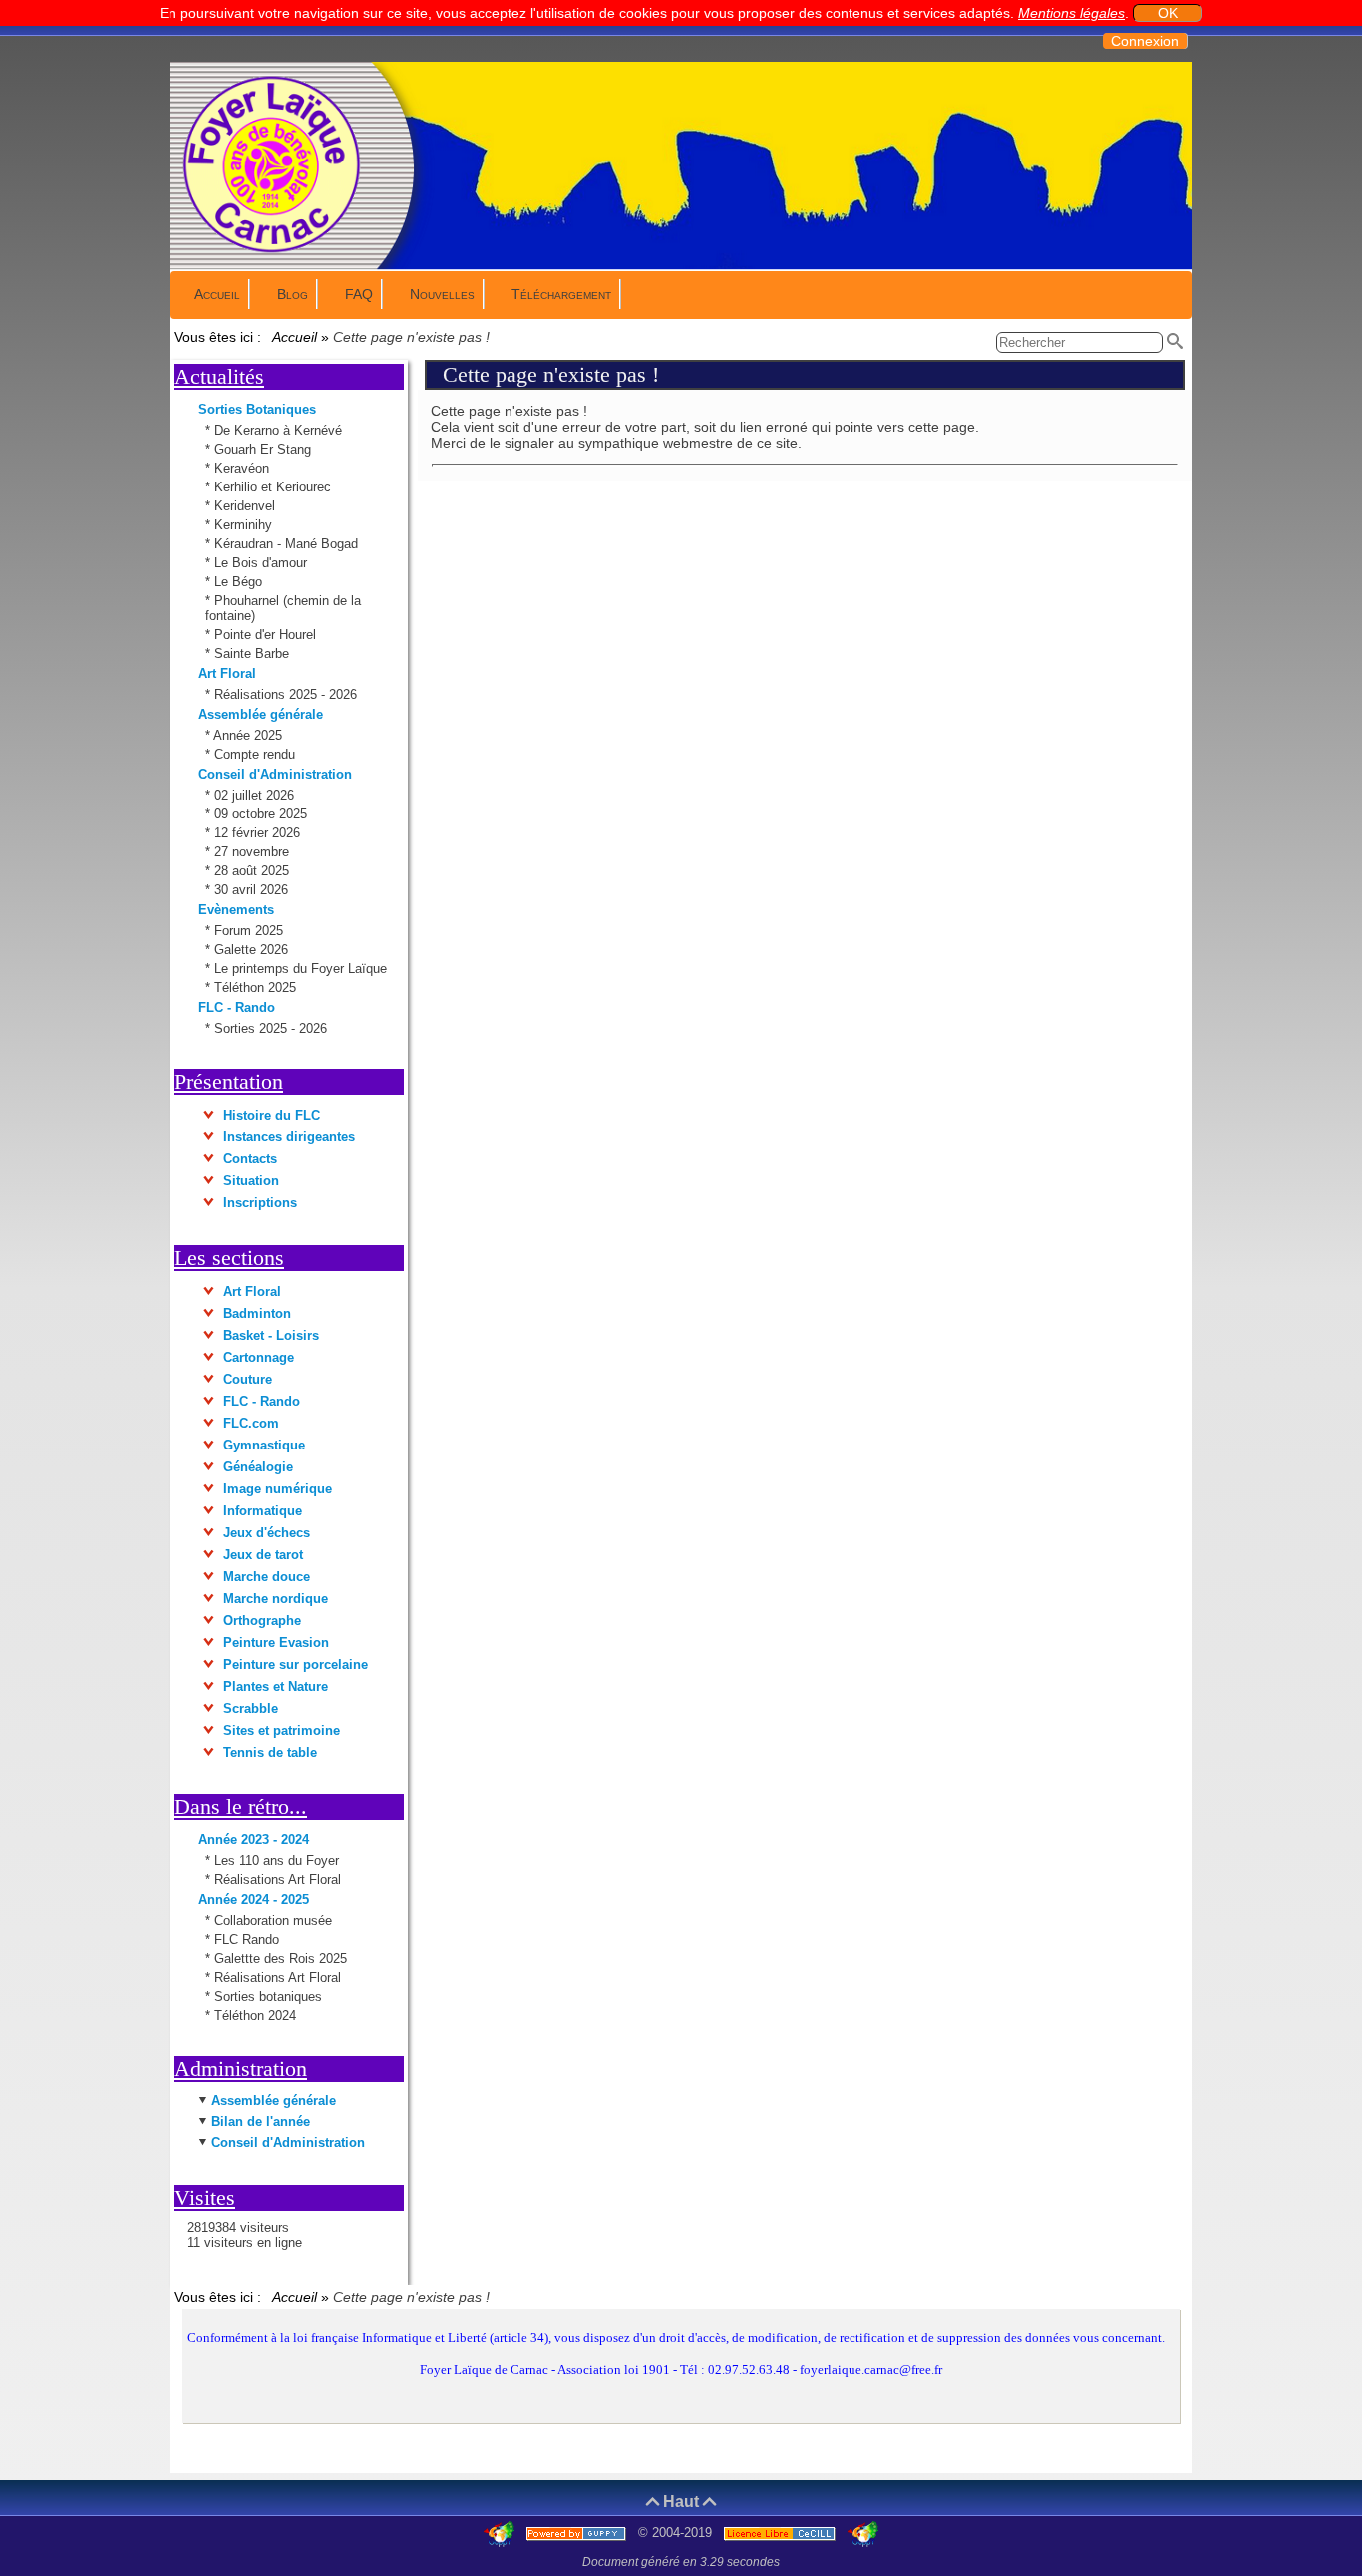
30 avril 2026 (253, 890)
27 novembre (254, 852)
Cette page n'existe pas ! (551, 374)
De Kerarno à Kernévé (280, 430)
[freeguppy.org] (578, 2533)
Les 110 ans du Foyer (277, 1861)
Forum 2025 (251, 931)
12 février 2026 (259, 833)
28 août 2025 (254, 871)
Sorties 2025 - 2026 (273, 1028)
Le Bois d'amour (263, 563)
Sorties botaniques (268, 1996)
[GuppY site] (501, 2533)
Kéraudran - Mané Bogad (288, 544)
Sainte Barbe (254, 653)
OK (1168, 13)
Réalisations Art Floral (278, 1880)
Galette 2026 (253, 950)
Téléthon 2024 (255, 2015)
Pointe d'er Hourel (267, 635)
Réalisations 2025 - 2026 (288, 694)
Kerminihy (245, 525)
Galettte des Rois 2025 (281, 1958)
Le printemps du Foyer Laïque (303, 968)
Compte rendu (257, 754)
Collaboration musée (273, 1921)
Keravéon (244, 468)
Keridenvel (247, 506)
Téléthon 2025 (257, 987)
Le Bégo (240, 582)
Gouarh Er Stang (265, 449)
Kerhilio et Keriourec (275, 487)
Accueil (295, 337)
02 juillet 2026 (256, 795)
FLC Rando (247, 1939)
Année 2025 (250, 735)
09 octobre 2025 (263, 814)
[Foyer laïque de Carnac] (273, 251)
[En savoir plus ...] (782, 2533)
